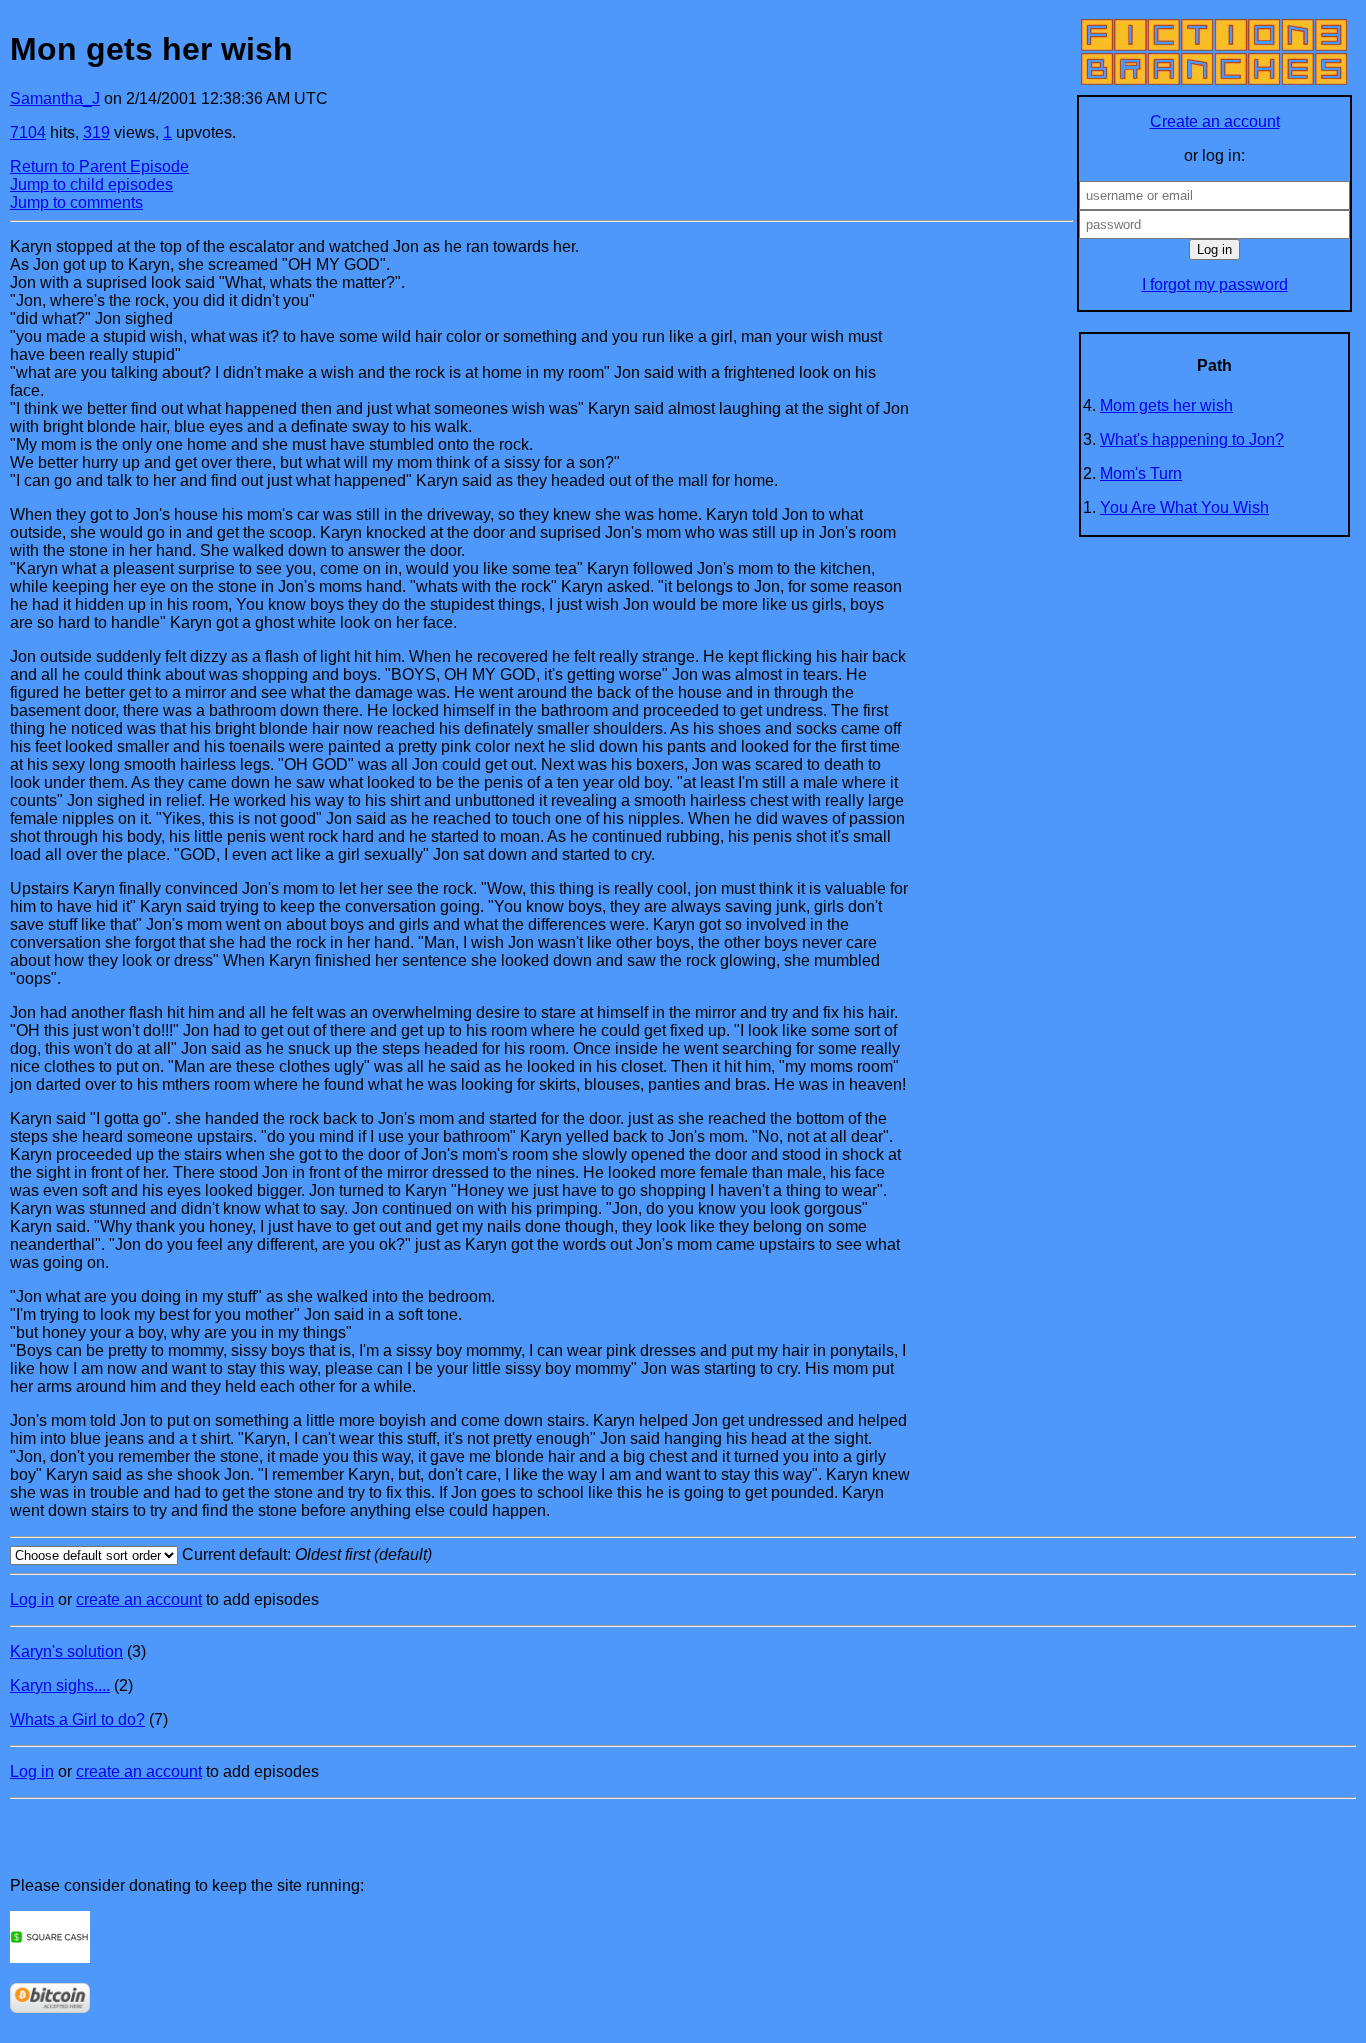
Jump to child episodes (91, 184)
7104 (28, 132)
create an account (139, 1599)
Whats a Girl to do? (77, 1719)
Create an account (1215, 121)
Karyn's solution (66, 1651)
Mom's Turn (1141, 473)
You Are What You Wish (1184, 507)
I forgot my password (1215, 284)
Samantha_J (55, 98)
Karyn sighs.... (60, 1685)
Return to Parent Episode (99, 166)
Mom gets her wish (1166, 405)
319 (96, 132)
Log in (32, 1599)
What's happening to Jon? (1192, 439)
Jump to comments (76, 202)
